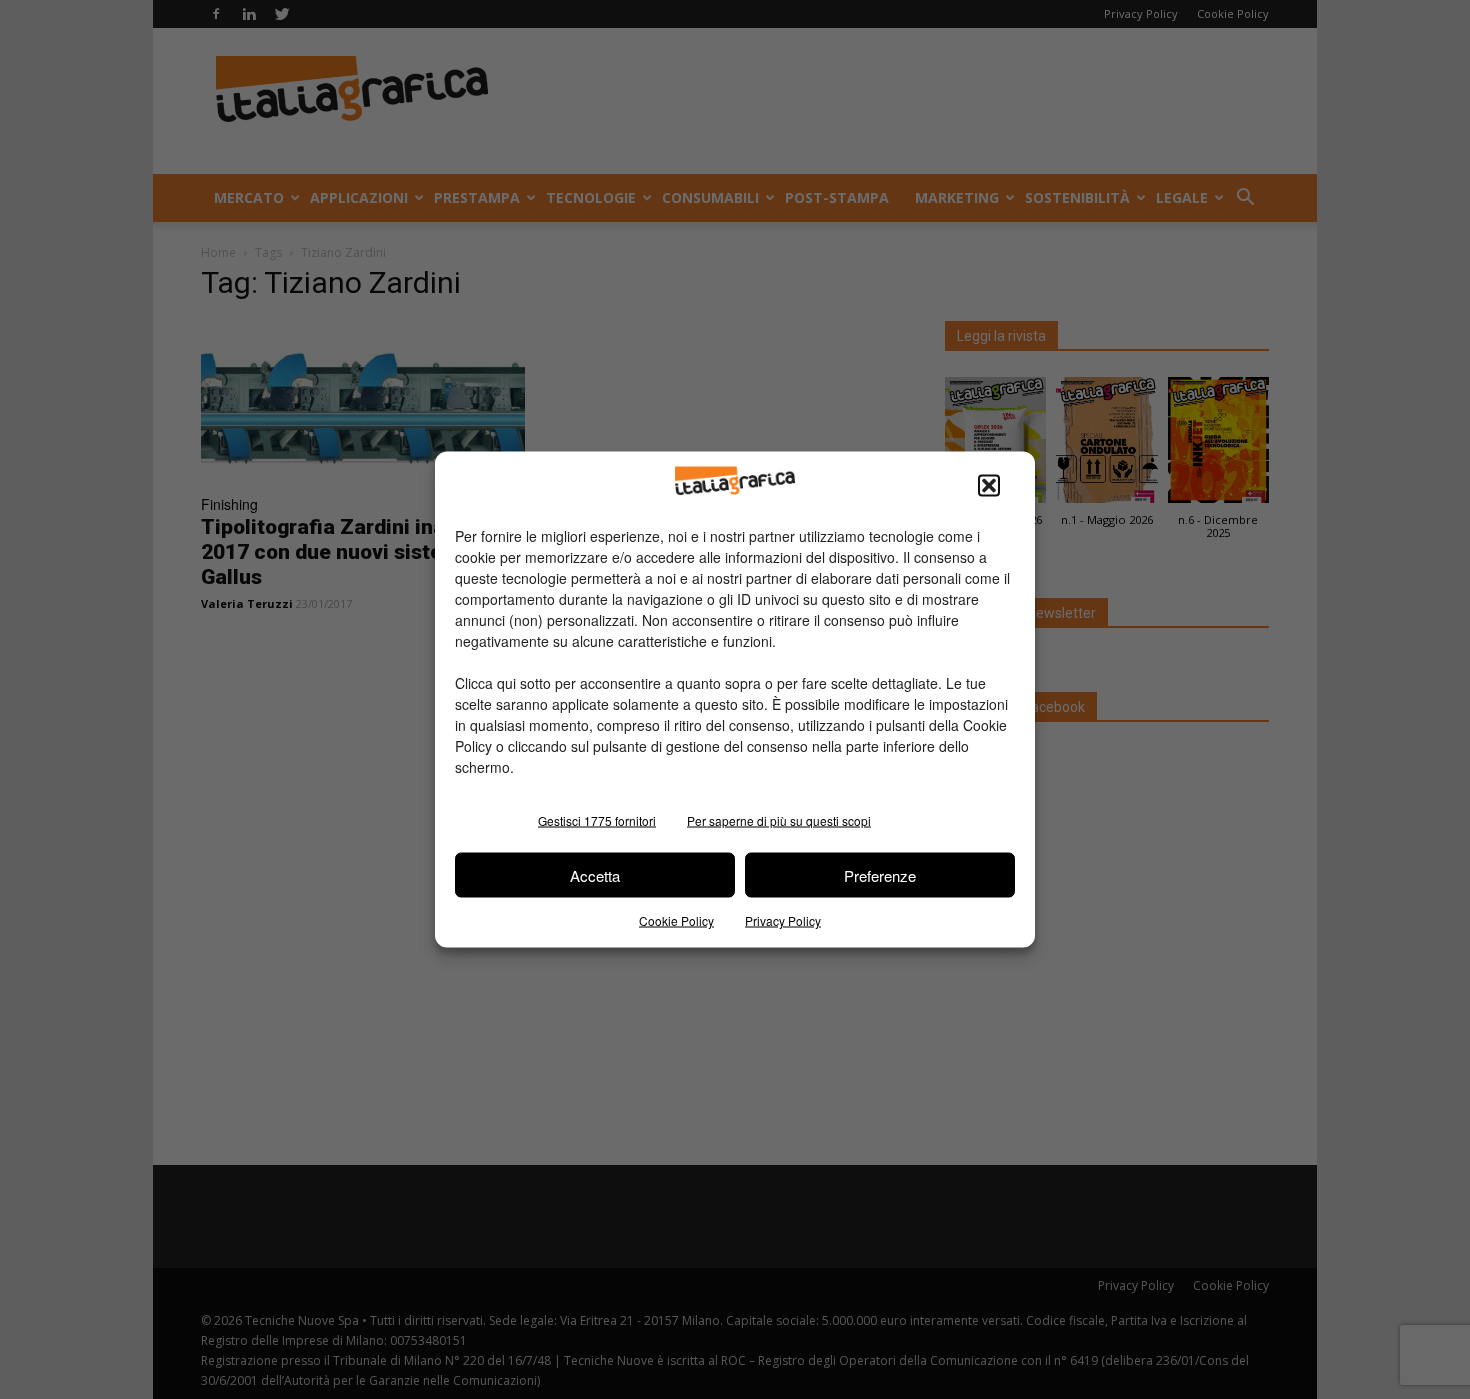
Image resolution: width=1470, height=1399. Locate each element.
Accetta (595, 874)
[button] (989, 486)
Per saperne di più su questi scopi (779, 820)
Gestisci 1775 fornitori (597, 820)
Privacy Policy (783, 920)
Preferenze (880, 874)
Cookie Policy (676, 920)
